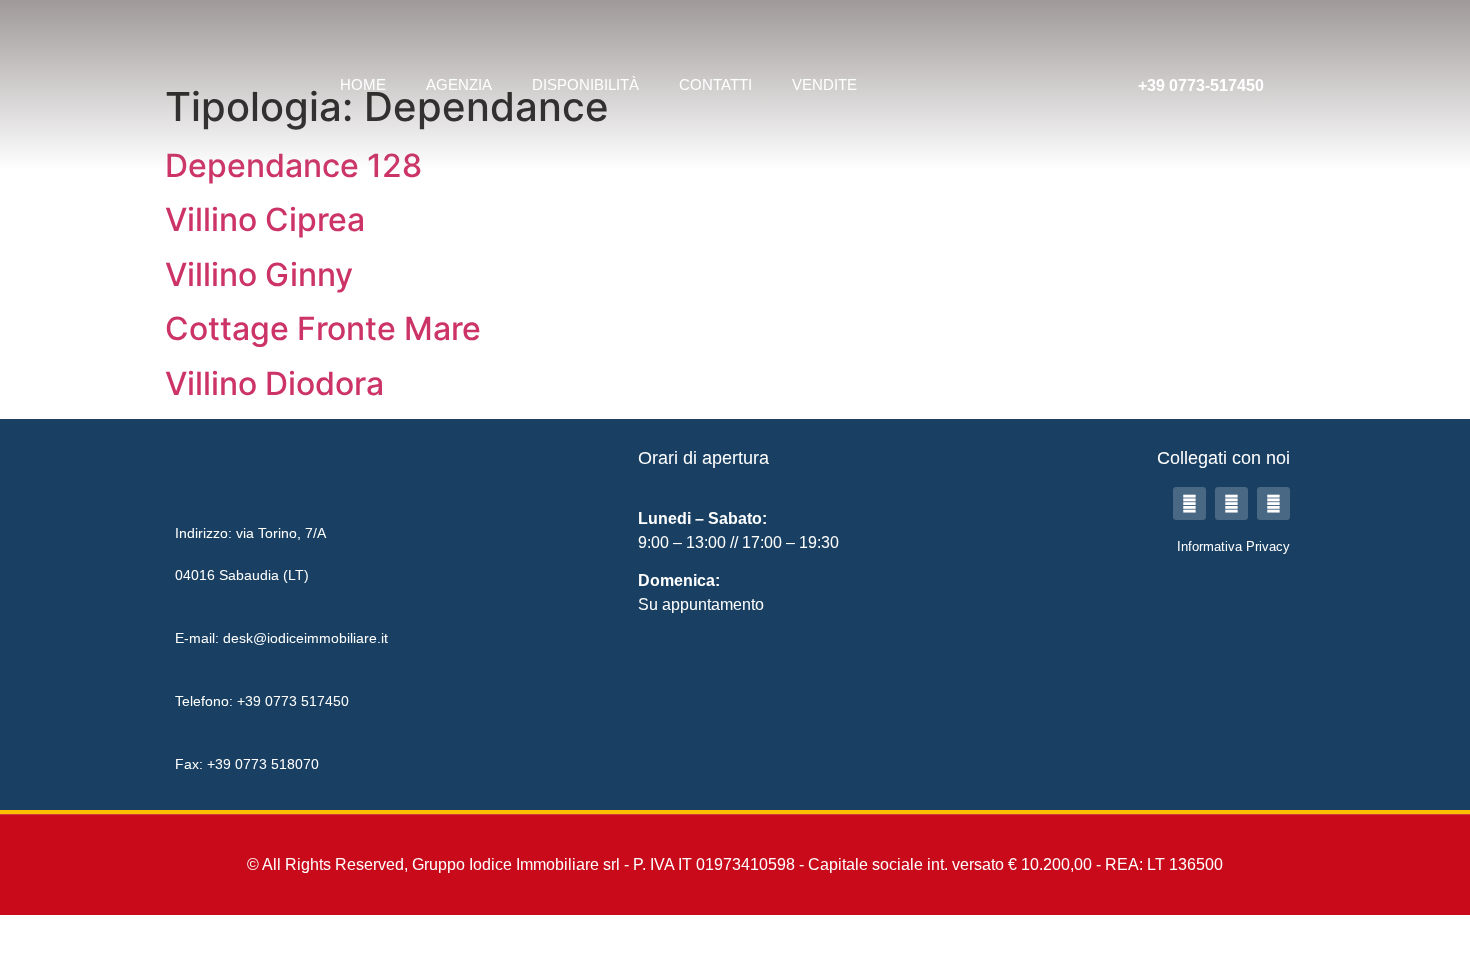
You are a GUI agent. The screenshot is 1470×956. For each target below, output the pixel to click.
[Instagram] (1231, 503)
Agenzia (459, 84)
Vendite (824, 84)
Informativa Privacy (1233, 546)
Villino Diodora (274, 383)
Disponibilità (585, 84)
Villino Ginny (259, 274)
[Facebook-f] (1189, 503)
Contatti (715, 84)
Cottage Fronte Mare (323, 328)
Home (363, 84)
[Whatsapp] (1273, 503)
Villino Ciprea (265, 219)
